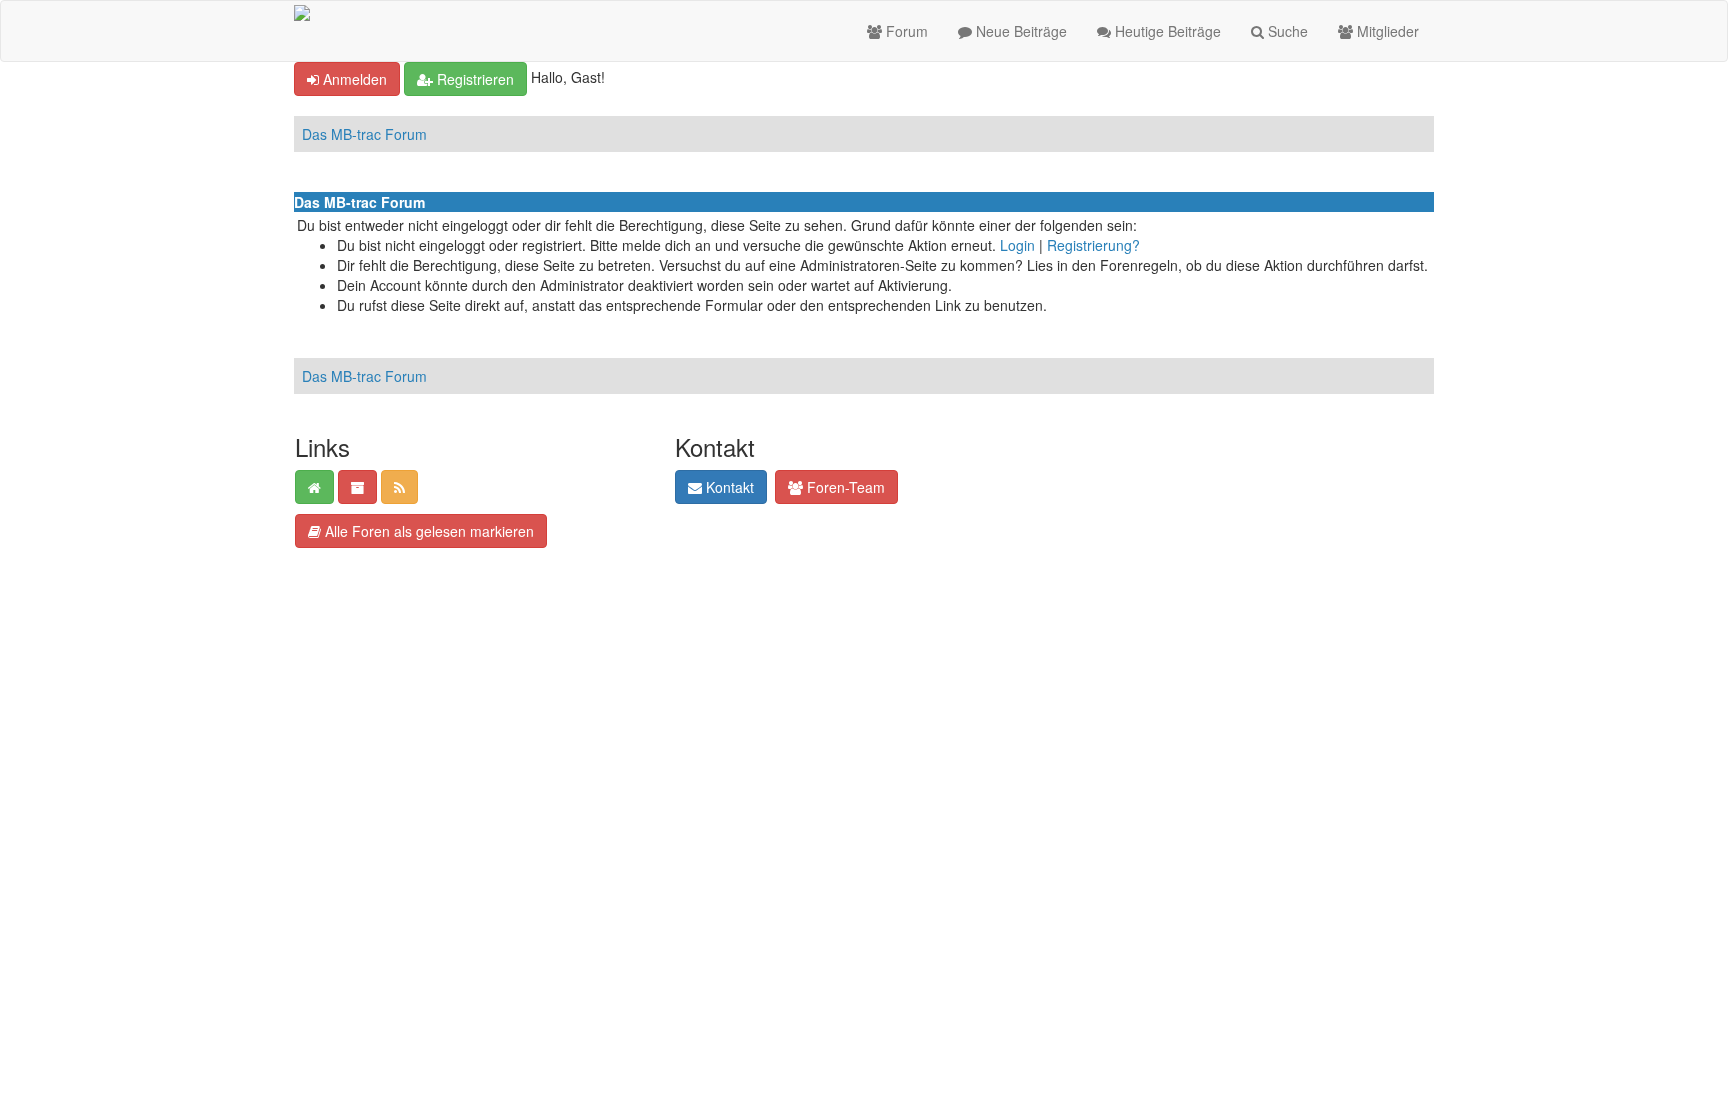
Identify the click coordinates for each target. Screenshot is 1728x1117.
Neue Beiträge (1019, 31)
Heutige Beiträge (1166, 31)
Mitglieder (1386, 31)
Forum (905, 31)
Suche (1286, 31)
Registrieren (473, 79)
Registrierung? (1093, 245)
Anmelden (353, 79)
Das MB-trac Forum (364, 134)
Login (1017, 245)
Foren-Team (844, 487)
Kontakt (728, 487)
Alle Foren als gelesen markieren (427, 531)
